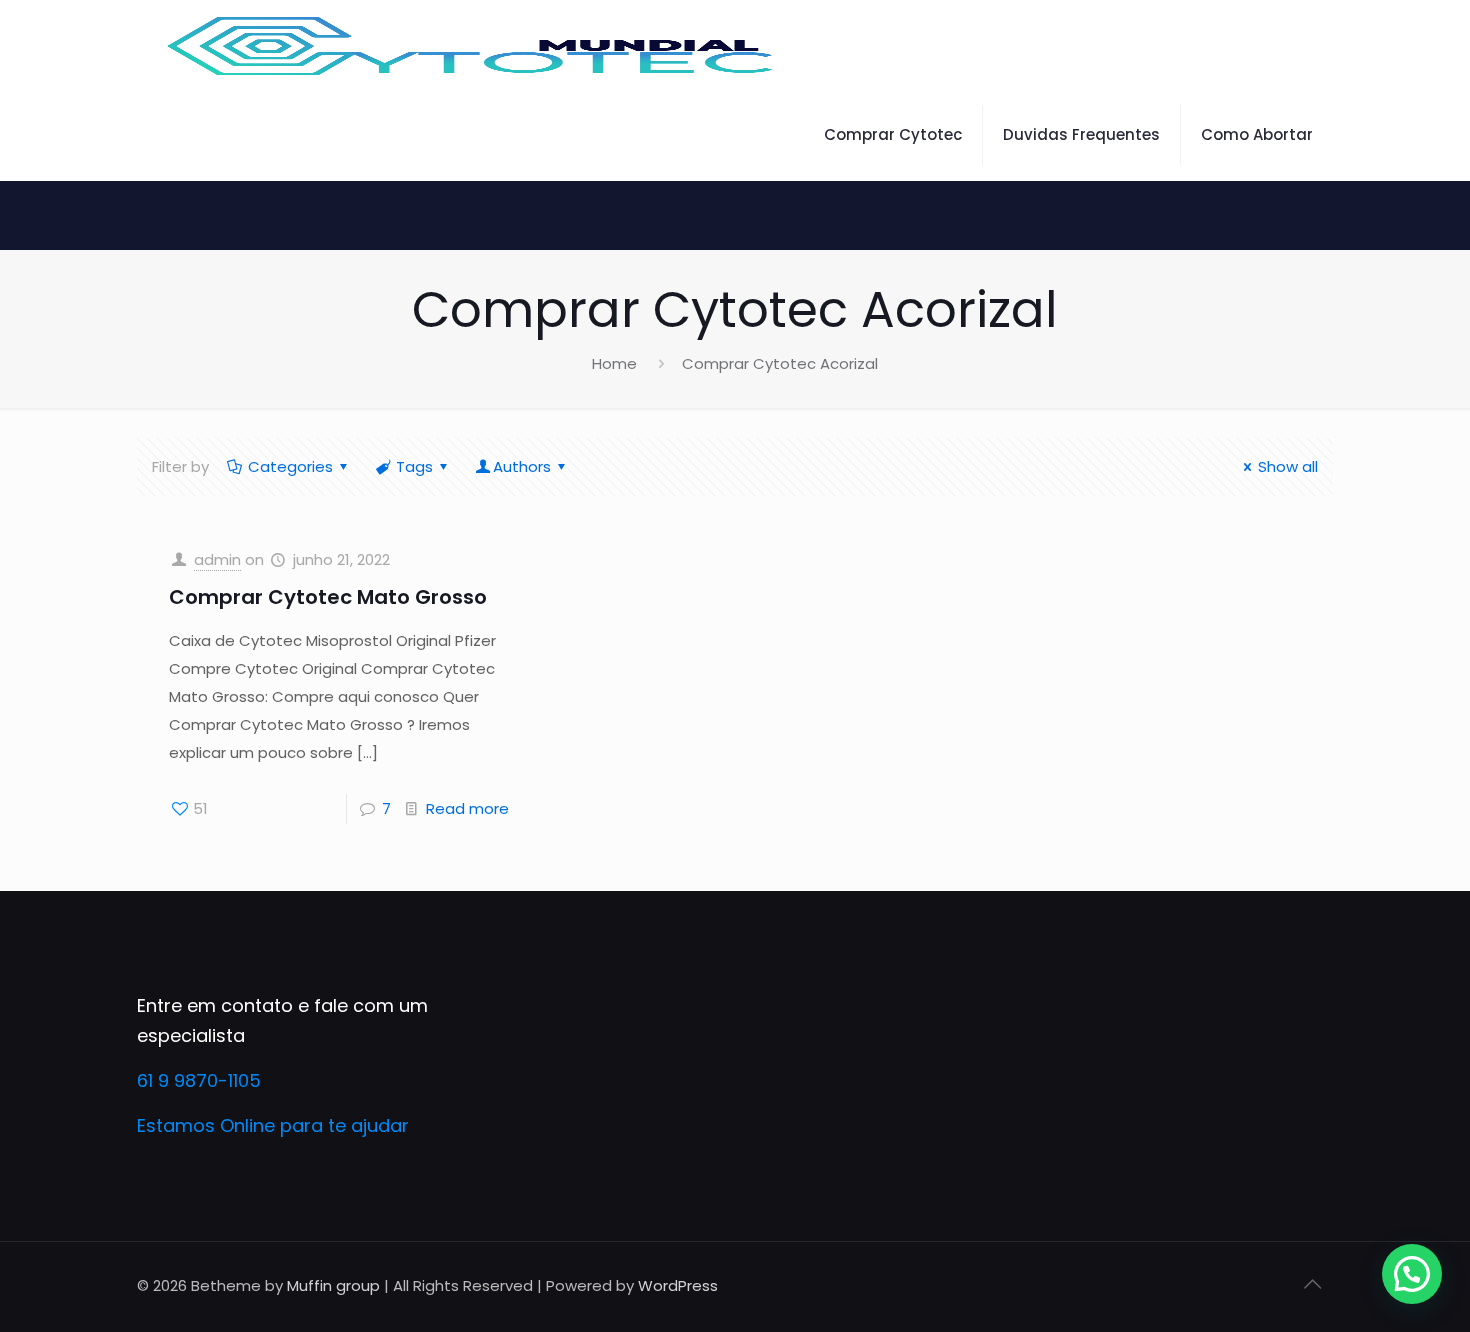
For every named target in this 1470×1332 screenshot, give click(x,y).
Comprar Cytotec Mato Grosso (328, 597)
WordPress (678, 1285)
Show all (1288, 466)
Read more (467, 808)
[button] (1412, 1274)
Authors (522, 466)
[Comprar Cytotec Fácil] (472, 45)
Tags (414, 466)
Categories (290, 466)
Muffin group (333, 1285)
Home (614, 363)
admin (217, 559)
